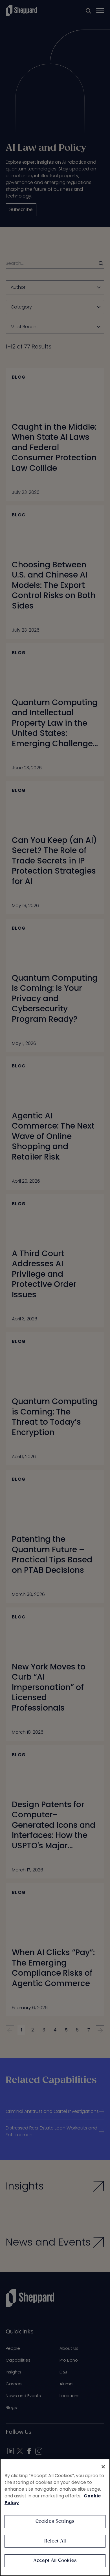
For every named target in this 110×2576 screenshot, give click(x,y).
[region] (55, 2517)
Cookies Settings (55, 2521)
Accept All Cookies (55, 2561)
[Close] (103, 2467)
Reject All (55, 2541)
